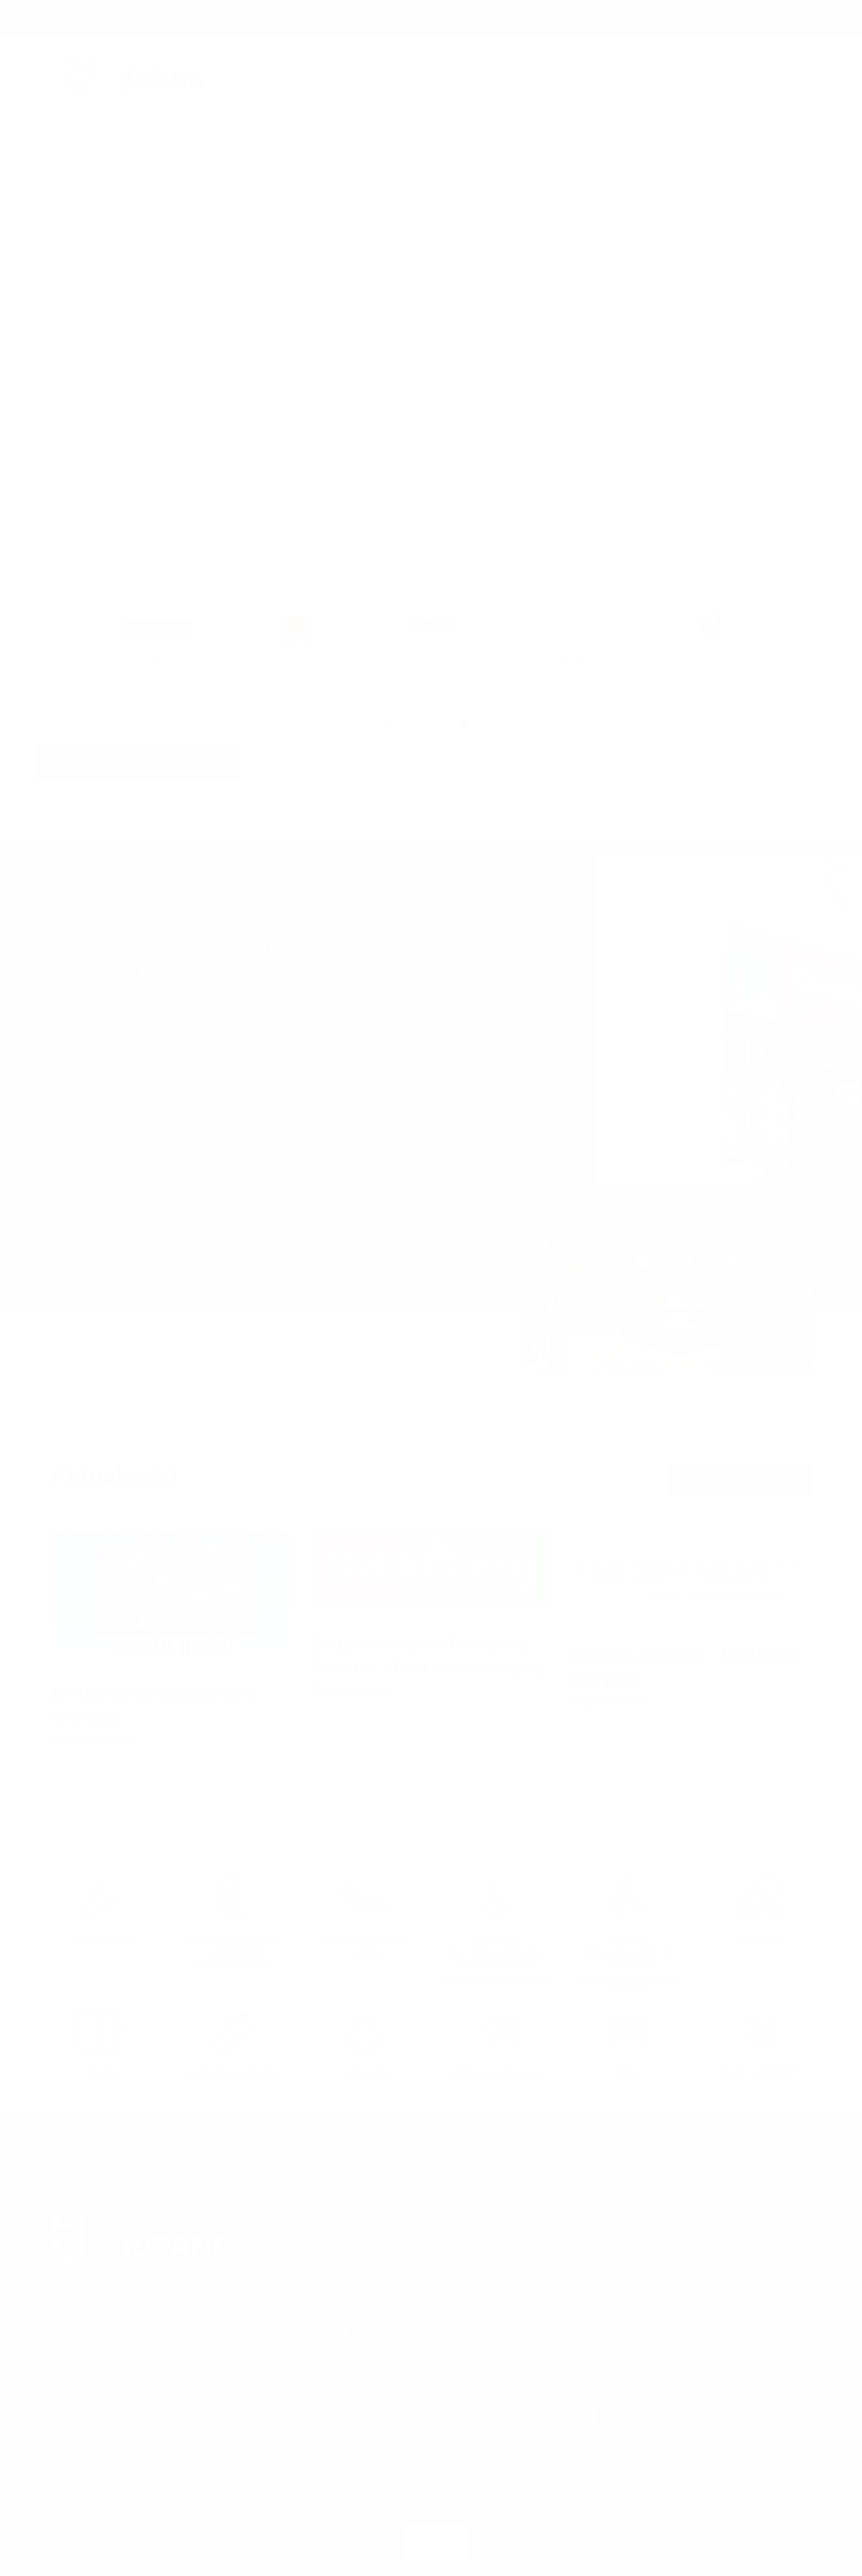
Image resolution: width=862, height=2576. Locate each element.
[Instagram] (810, 19)
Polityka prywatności (366, 2382)
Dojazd (327, 2331)
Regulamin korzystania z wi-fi (388, 2407)
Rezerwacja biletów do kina (129, 762)
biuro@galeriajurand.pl (120, 19)
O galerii (331, 2357)
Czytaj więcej (407, 1221)
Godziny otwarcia (357, 2281)
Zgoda (436, 2542)
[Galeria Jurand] (135, 76)
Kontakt (331, 2306)
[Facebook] (788, 19)
